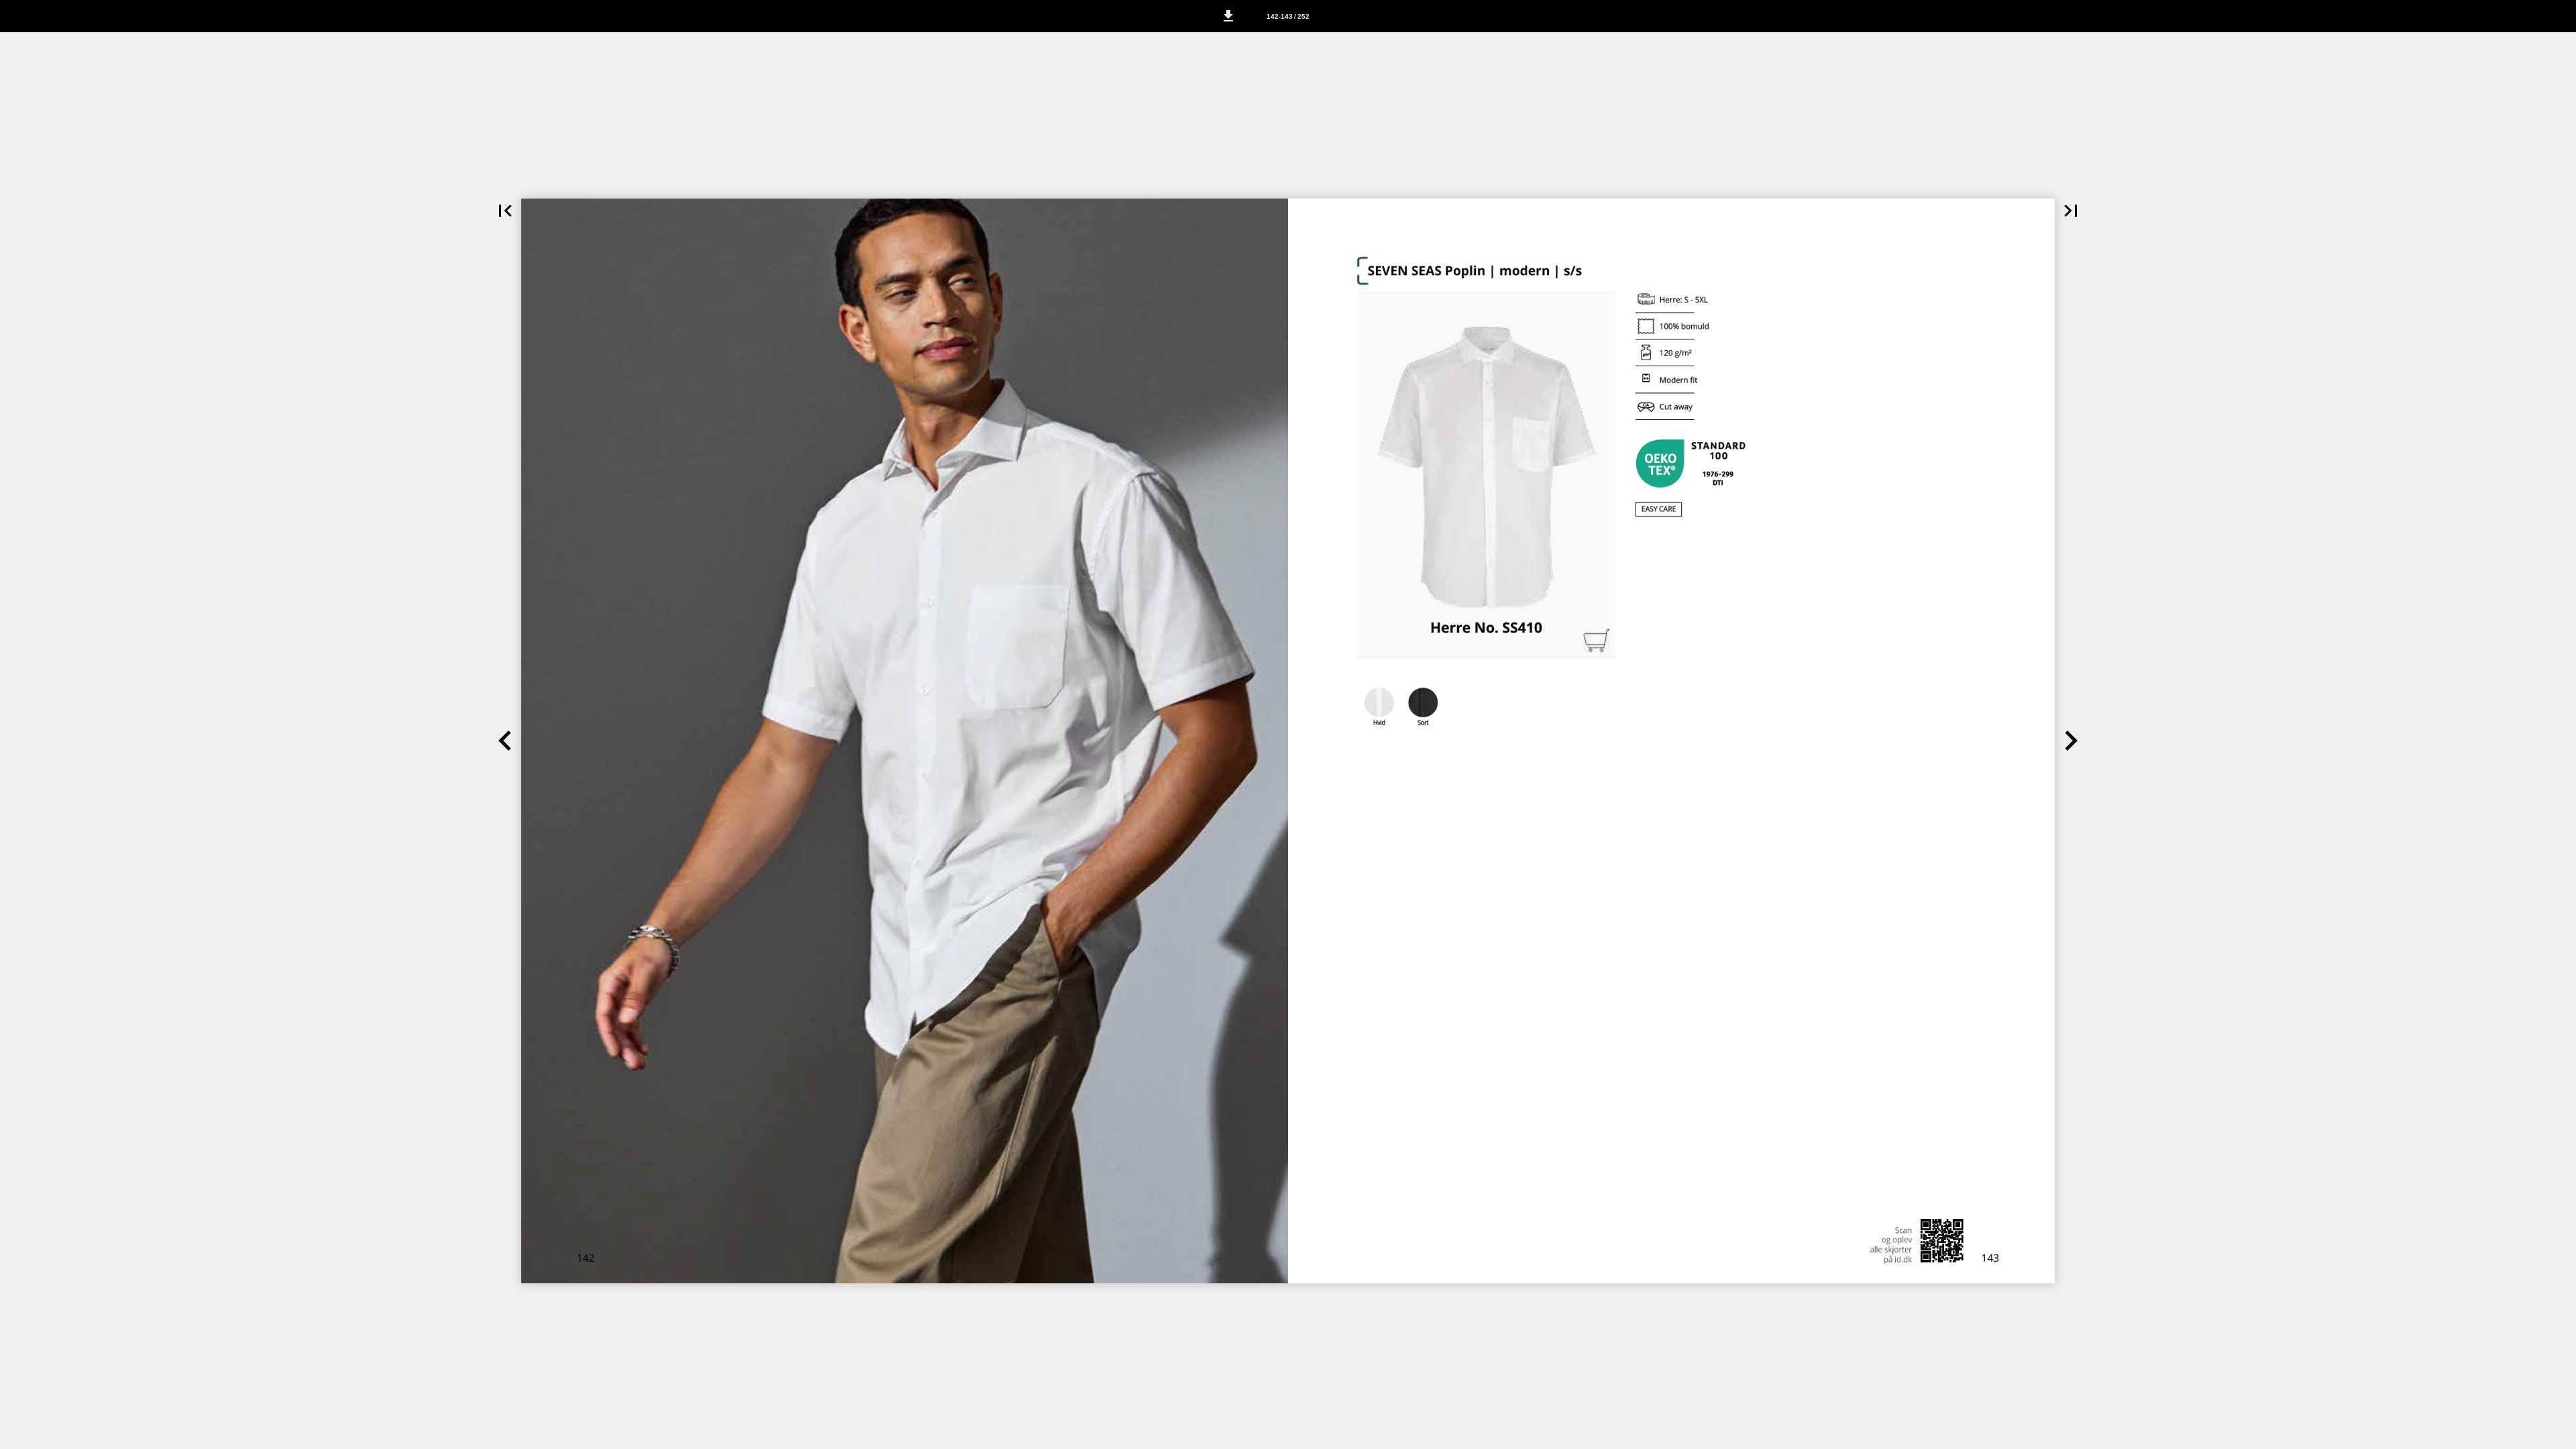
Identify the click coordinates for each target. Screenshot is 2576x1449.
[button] (1228, 16)
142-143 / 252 (1288, 16)
